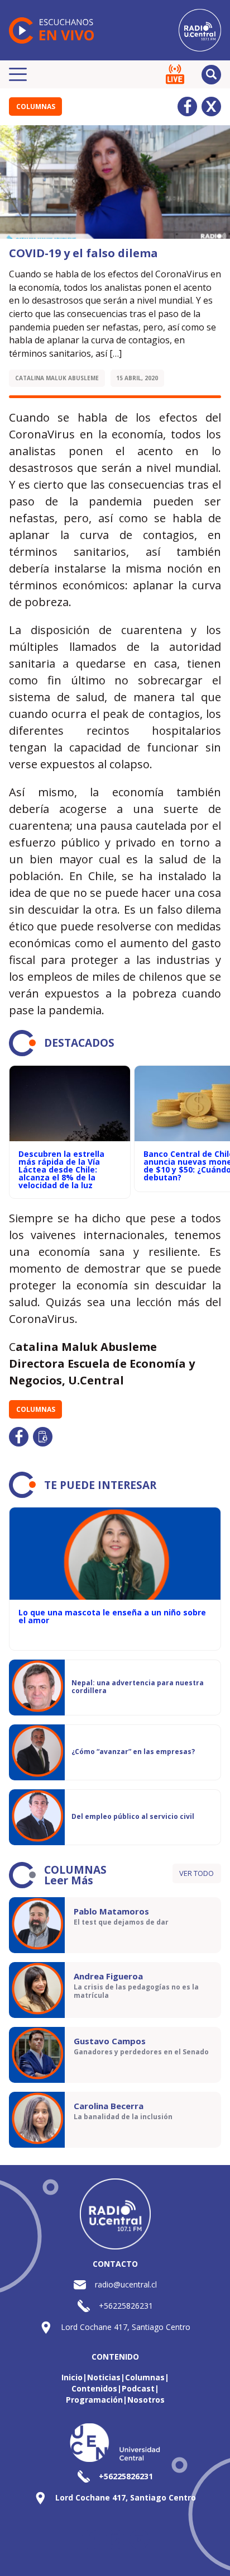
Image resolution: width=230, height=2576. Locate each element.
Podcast (138, 2388)
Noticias (104, 2377)
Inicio (72, 2377)
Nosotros (146, 2400)
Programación (94, 2400)
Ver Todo (197, 1873)
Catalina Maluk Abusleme (57, 378)
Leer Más (69, 1880)
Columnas (36, 107)
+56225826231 (126, 2306)
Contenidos (94, 2388)
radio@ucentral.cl (126, 2284)
